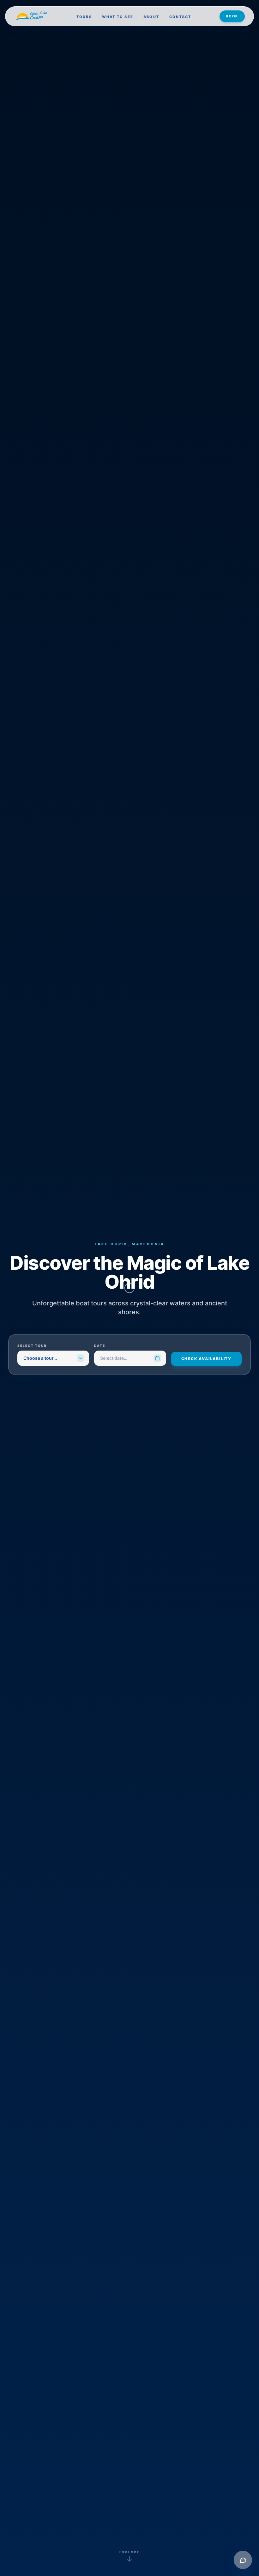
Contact (180, 17)
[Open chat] (243, 2560)
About (151, 17)
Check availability (206, 1359)
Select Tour (32, 1346)
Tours (84, 17)
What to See (118, 17)
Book (232, 16)
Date (100, 1346)
